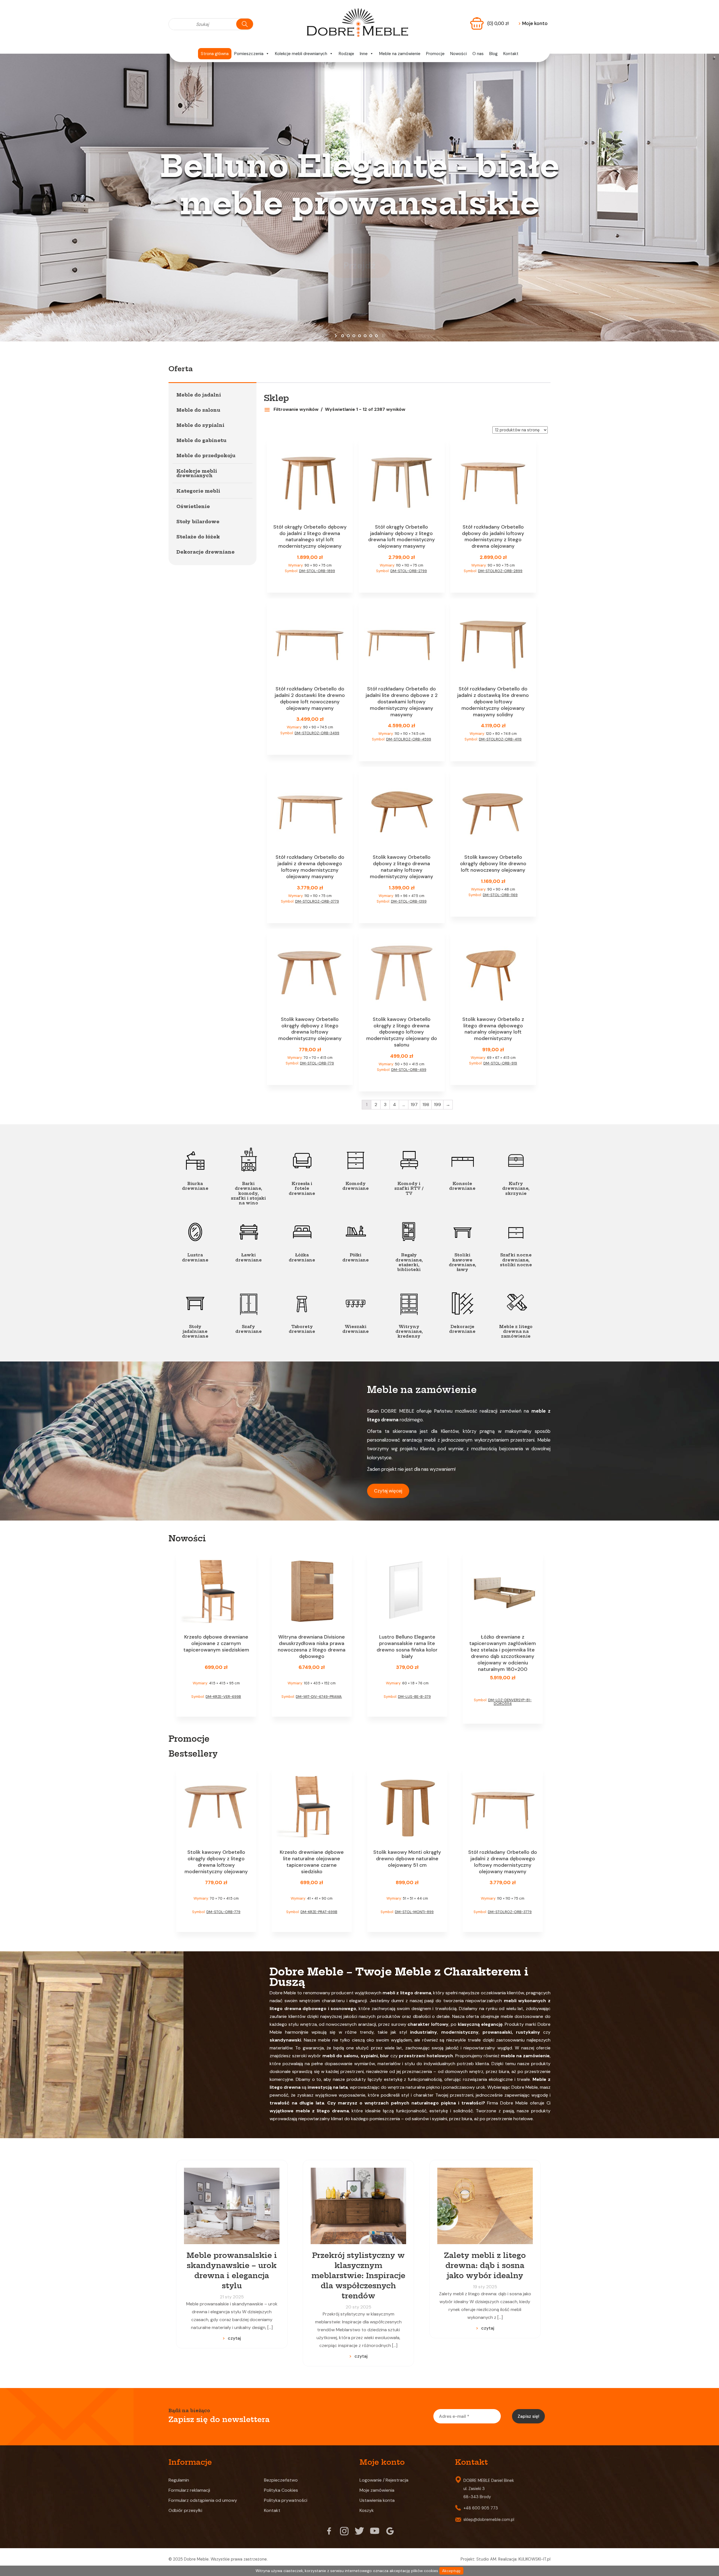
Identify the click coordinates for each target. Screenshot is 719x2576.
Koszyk (367, 2510)
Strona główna (215, 54)
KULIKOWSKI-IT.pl (534, 2559)
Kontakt (511, 54)
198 (426, 1105)
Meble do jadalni (199, 395)
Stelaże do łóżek (198, 537)
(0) (498, 23)
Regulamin (179, 2480)
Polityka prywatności (286, 2500)
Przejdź (359, 266)
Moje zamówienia (377, 2490)
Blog (493, 54)
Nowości (459, 54)
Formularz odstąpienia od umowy (203, 2500)
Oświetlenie (193, 506)
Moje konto (533, 23)
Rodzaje (346, 54)
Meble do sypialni (200, 425)
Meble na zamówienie (400, 54)
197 (414, 1105)
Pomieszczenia (249, 54)
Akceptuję (451, 2571)
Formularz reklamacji (189, 2490)
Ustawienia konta (377, 2500)
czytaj (234, 2338)
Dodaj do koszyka (310, 582)
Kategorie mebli (198, 491)
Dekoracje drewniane (205, 552)
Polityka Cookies (281, 2490)
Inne (364, 54)
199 (437, 1105)
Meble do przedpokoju (206, 456)
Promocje (435, 54)
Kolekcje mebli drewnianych (301, 54)
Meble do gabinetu (201, 440)
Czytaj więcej (388, 1491)
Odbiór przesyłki (185, 2510)
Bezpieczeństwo (281, 2480)
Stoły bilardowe (198, 522)
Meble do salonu (198, 410)
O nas (478, 54)
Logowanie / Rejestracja (384, 2480)
